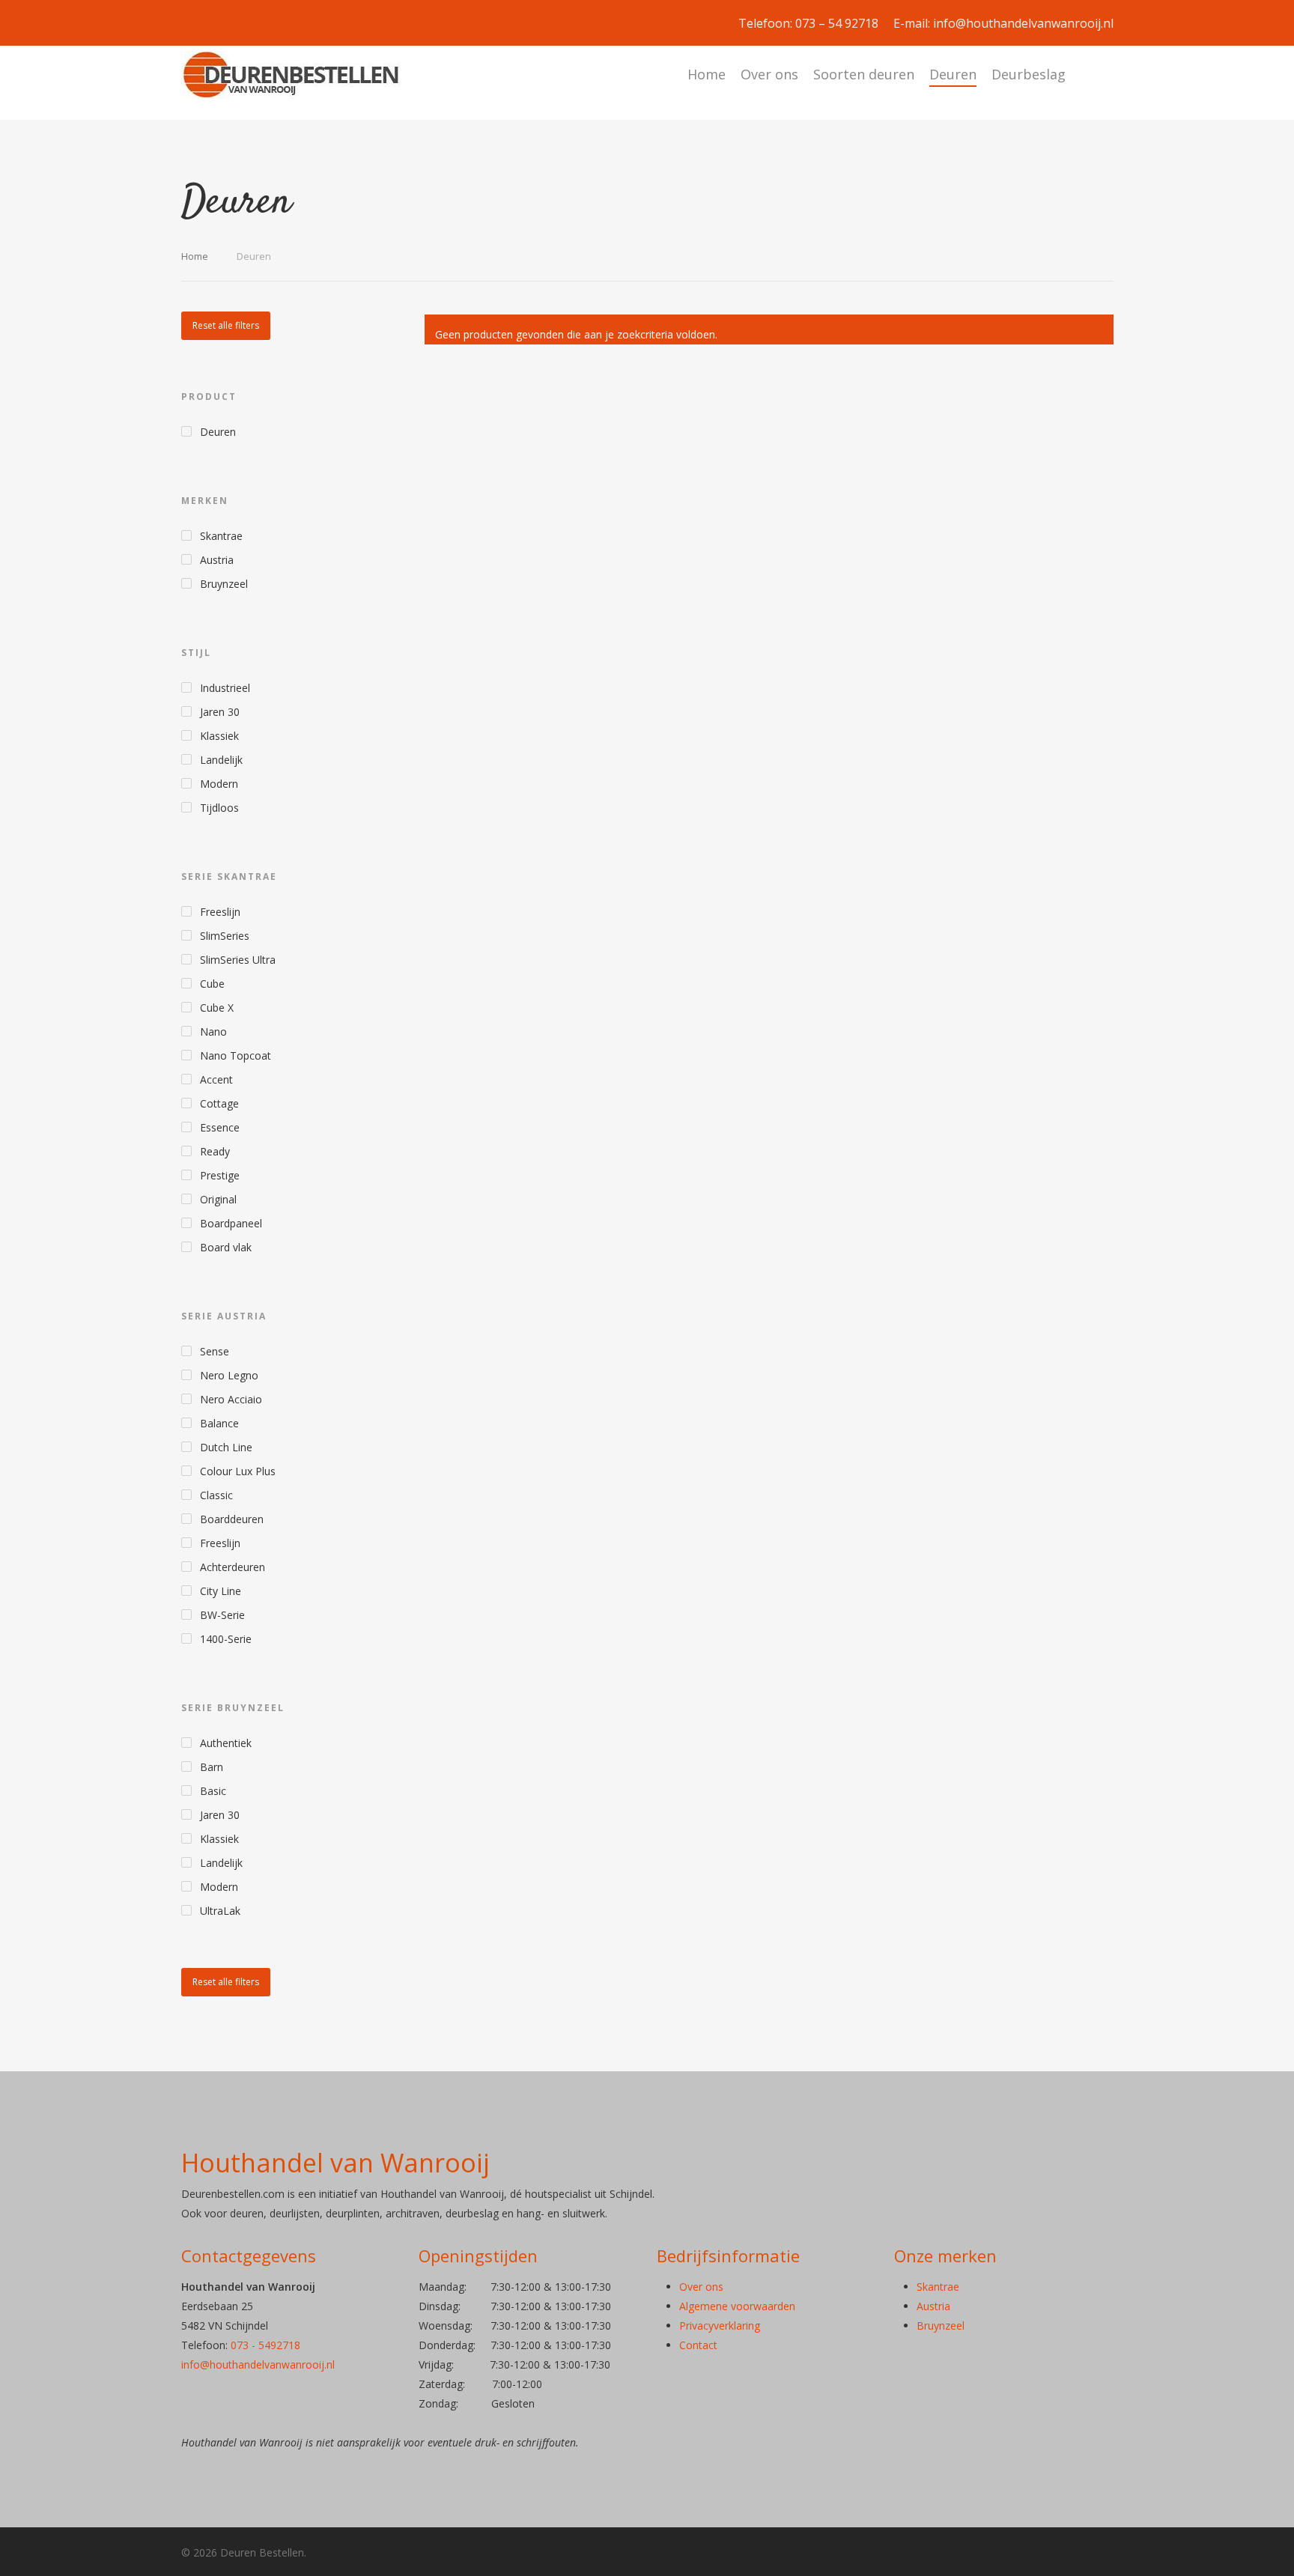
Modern (219, 784)
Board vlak (226, 1247)
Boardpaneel (231, 1223)
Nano (213, 1032)
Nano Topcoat (236, 1055)
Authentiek (226, 1743)
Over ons (769, 74)
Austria (217, 560)
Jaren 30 (220, 712)
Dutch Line (226, 1447)
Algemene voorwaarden (737, 2306)
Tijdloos (219, 808)
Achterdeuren (233, 1567)
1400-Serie (226, 1639)
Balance (219, 1423)
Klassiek (219, 736)
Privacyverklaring (720, 2326)
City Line (221, 1591)
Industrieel (225, 688)
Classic (216, 1495)
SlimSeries (225, 936)
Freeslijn (220, 912)
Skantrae (221, 536)
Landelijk (221, 760)
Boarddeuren (232, 1519)
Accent (216, 1079)
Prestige (220, 1175)
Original (218, 1199)
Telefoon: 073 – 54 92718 (808, 23)
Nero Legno (229, 1375)
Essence (220, 1127)
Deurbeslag (1029, 74)
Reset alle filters (226, 325)
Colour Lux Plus (238, 1471)
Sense (215, 1351)
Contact (698, 2345)
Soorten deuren (864, 74)
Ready (215, 1151)
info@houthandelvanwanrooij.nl (258, 2364)
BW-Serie (222, 1615)
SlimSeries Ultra (238, 960)
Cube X (217, 1008)
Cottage (219, 1103)
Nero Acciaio (231, 1399)
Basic (213, 1791)
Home (707, 74)
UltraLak (220, 1911)
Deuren (953, 74)
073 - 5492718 (265, 2345)
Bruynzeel (224, 584)
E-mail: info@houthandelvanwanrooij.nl (1003, 23)
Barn (212, 1767)
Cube (212, 984)
